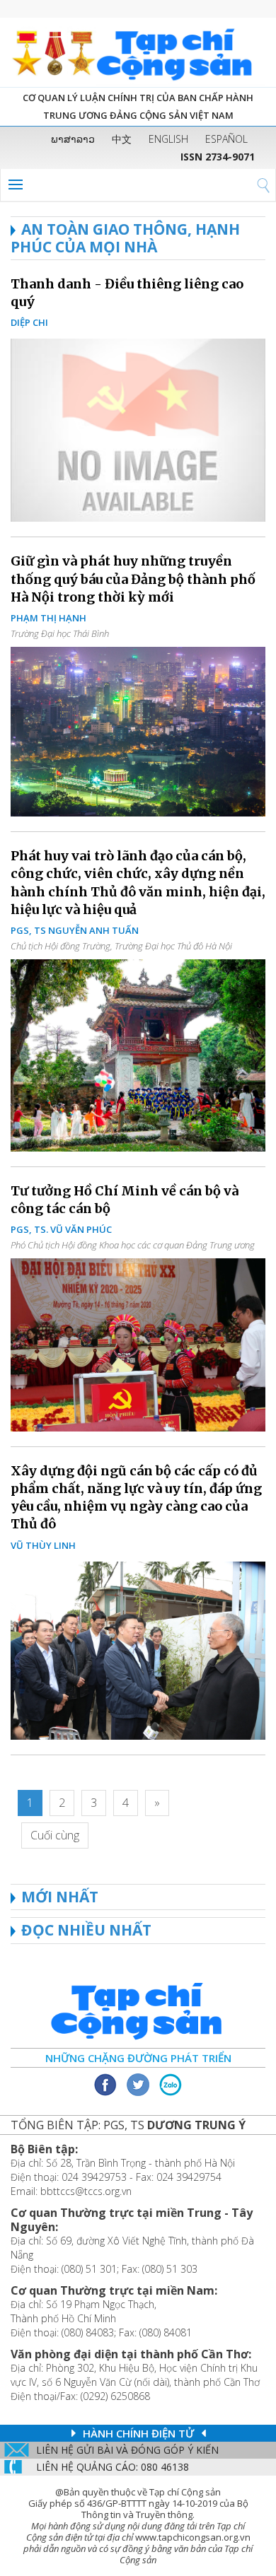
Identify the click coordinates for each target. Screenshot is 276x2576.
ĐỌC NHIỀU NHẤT (86, 1930)
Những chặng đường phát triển (138, 2058)
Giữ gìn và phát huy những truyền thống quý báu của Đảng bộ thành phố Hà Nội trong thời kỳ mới (133, 579)
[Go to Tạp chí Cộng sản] (138, 52)
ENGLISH (168, 139)
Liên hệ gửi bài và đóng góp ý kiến (127, 2450)
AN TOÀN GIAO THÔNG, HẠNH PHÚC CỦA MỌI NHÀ (125, 238)
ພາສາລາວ (73, 139)
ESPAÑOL (226, 139)
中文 (122, 139)
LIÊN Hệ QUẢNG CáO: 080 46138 (113, 2467)
